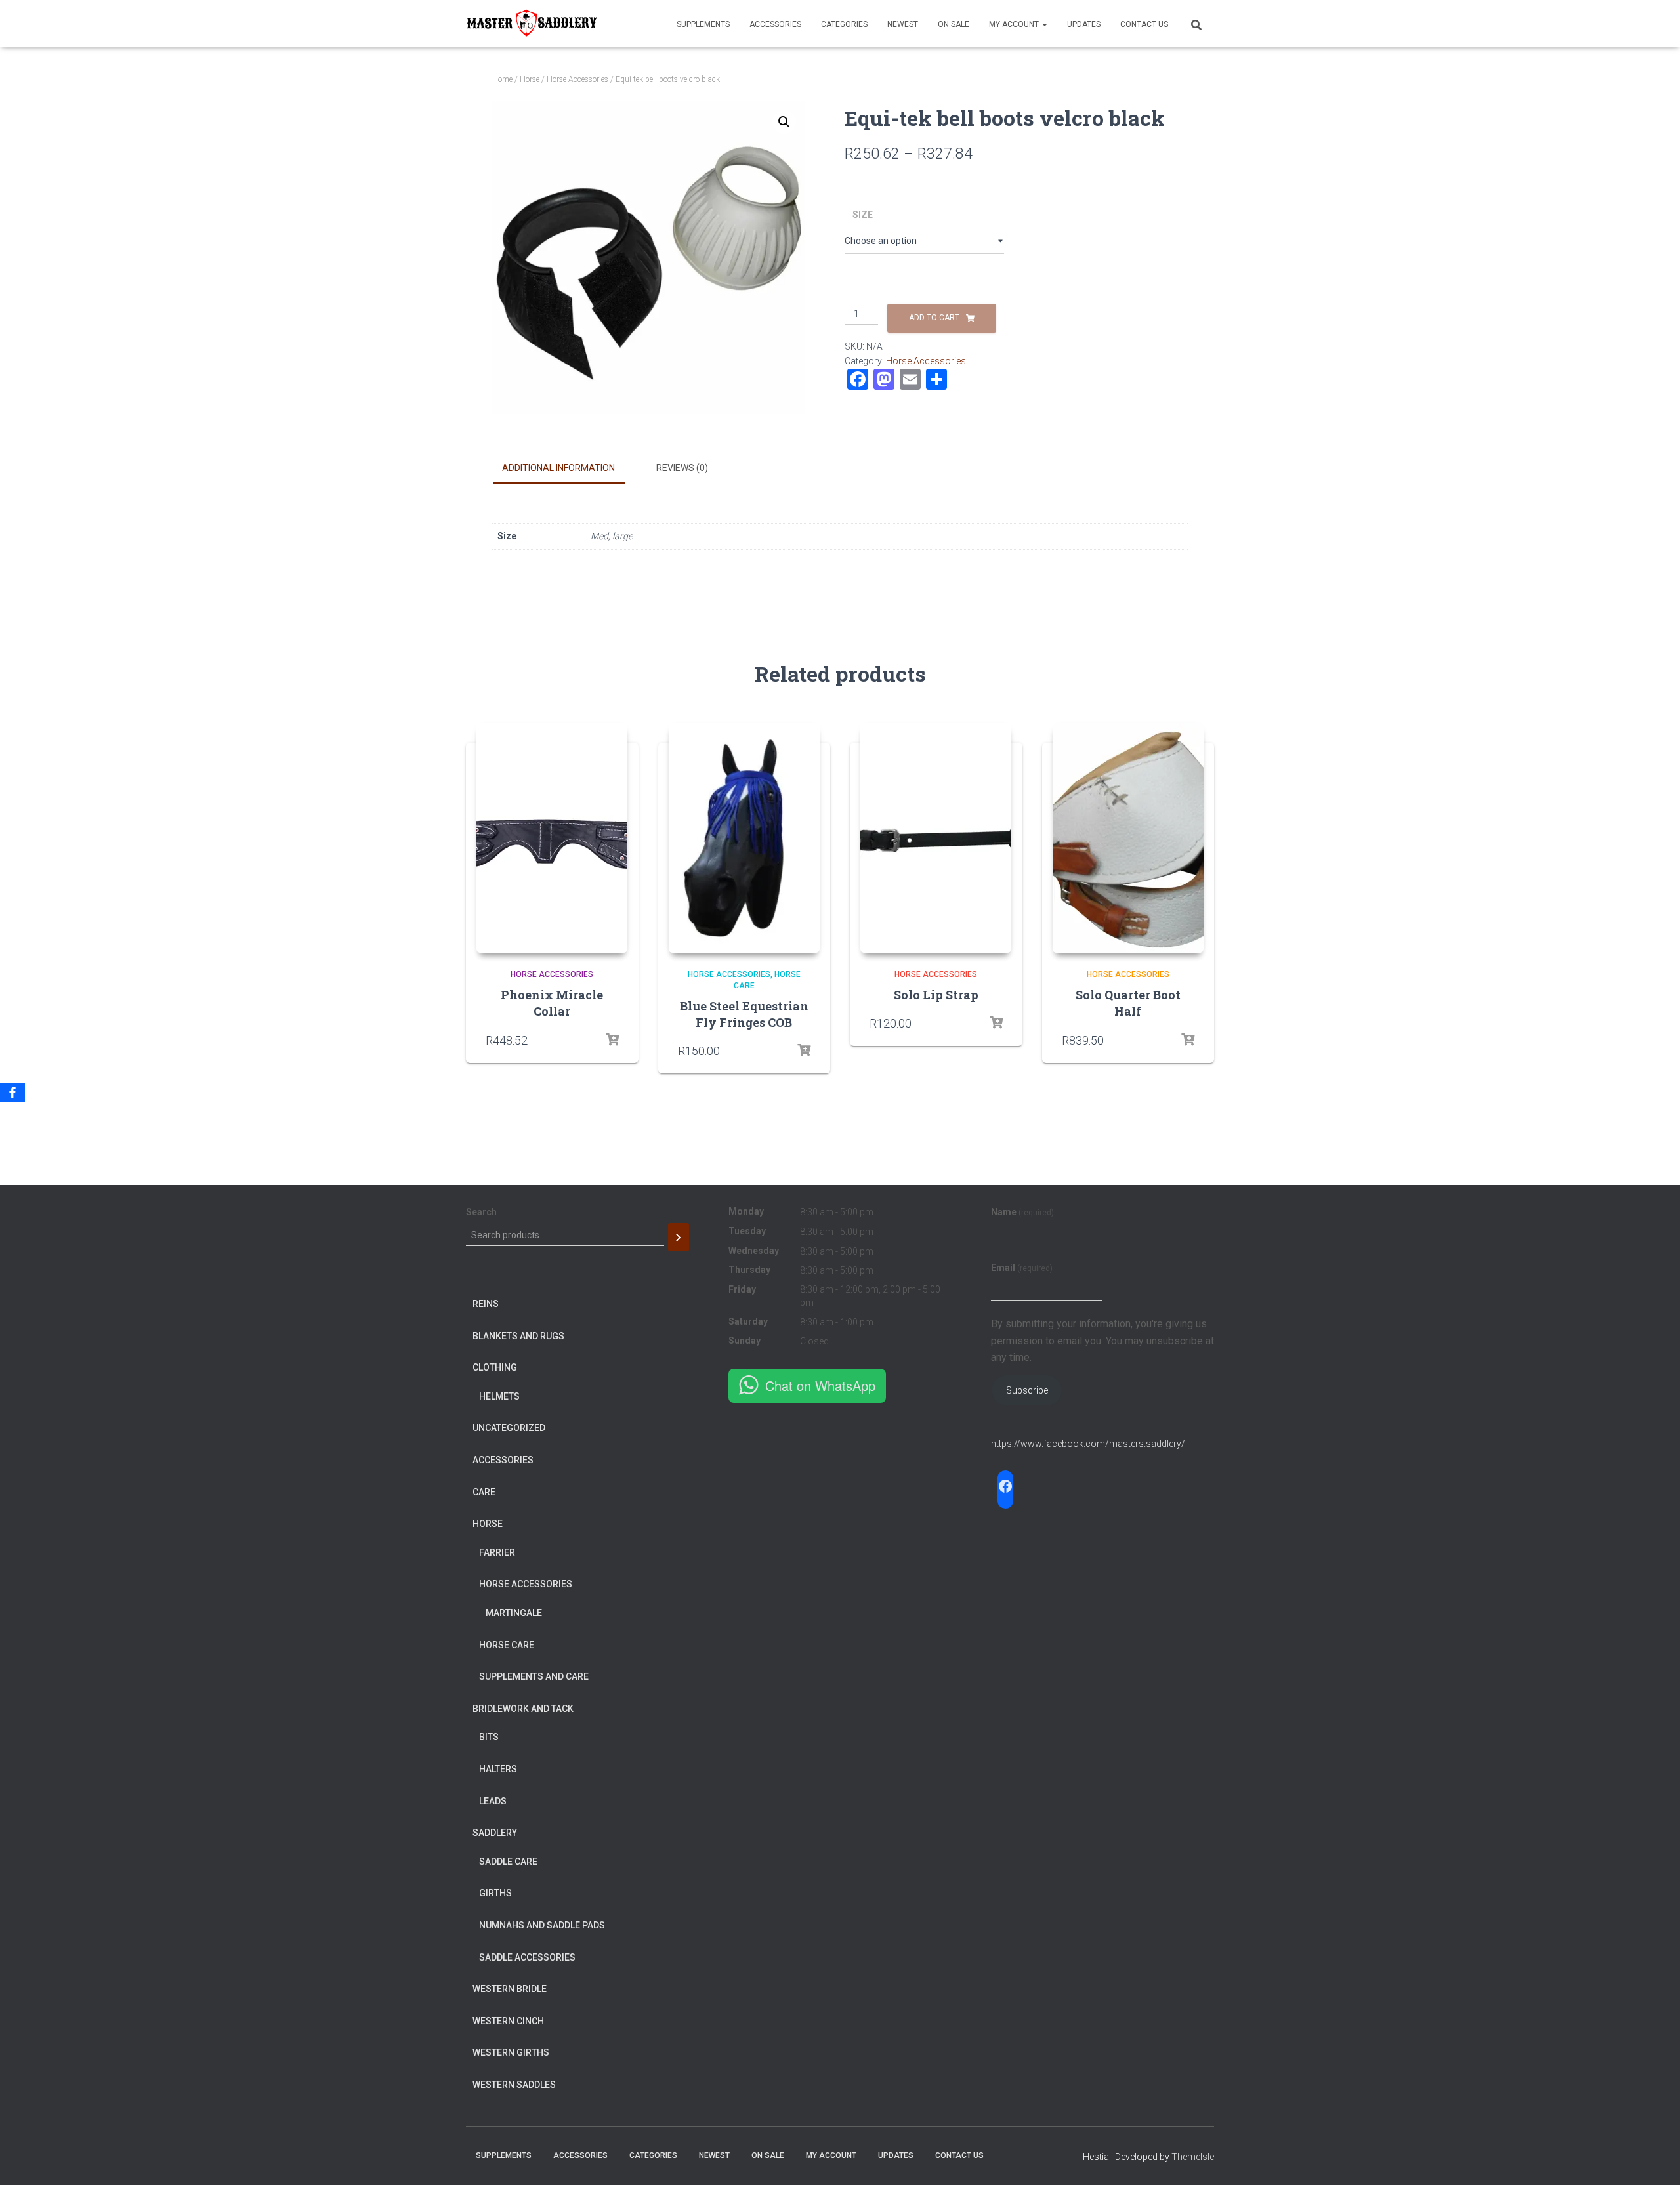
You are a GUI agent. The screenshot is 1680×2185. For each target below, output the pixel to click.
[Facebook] (12, 1092)
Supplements (703, 24)
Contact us (1144, 24)
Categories (844, 24)
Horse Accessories (577, 79)
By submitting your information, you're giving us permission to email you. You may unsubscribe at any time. (1102, 1341)
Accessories (775, 24)
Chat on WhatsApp (820, 1385)
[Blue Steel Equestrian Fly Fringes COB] (744, 838)
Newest (903, 24)
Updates (1084, 24)
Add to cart (934, 318)
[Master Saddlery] (532, 24)
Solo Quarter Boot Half (1128, 1003)
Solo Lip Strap (936, 995)
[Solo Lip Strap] (936, 838)
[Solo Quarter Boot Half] (1128, 838)
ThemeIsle (1193, 2157)
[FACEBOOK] (1005, 1486)
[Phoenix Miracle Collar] (552, 838)
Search (481, 1212)
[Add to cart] (612, 1040)
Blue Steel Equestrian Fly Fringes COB (744, 1014)
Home (502, 79)
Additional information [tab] (558, 468)
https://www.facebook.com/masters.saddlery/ (1088, 1444)
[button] (784, 122)
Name (1022, 1212)
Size (863, 215)
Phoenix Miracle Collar (552, 1003)
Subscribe (1027, 1390)
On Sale (954, 24)
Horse (530, 79)
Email (1022, 1268)
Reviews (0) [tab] (682, 468)
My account (1015, 24)
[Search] (679, 1237)
